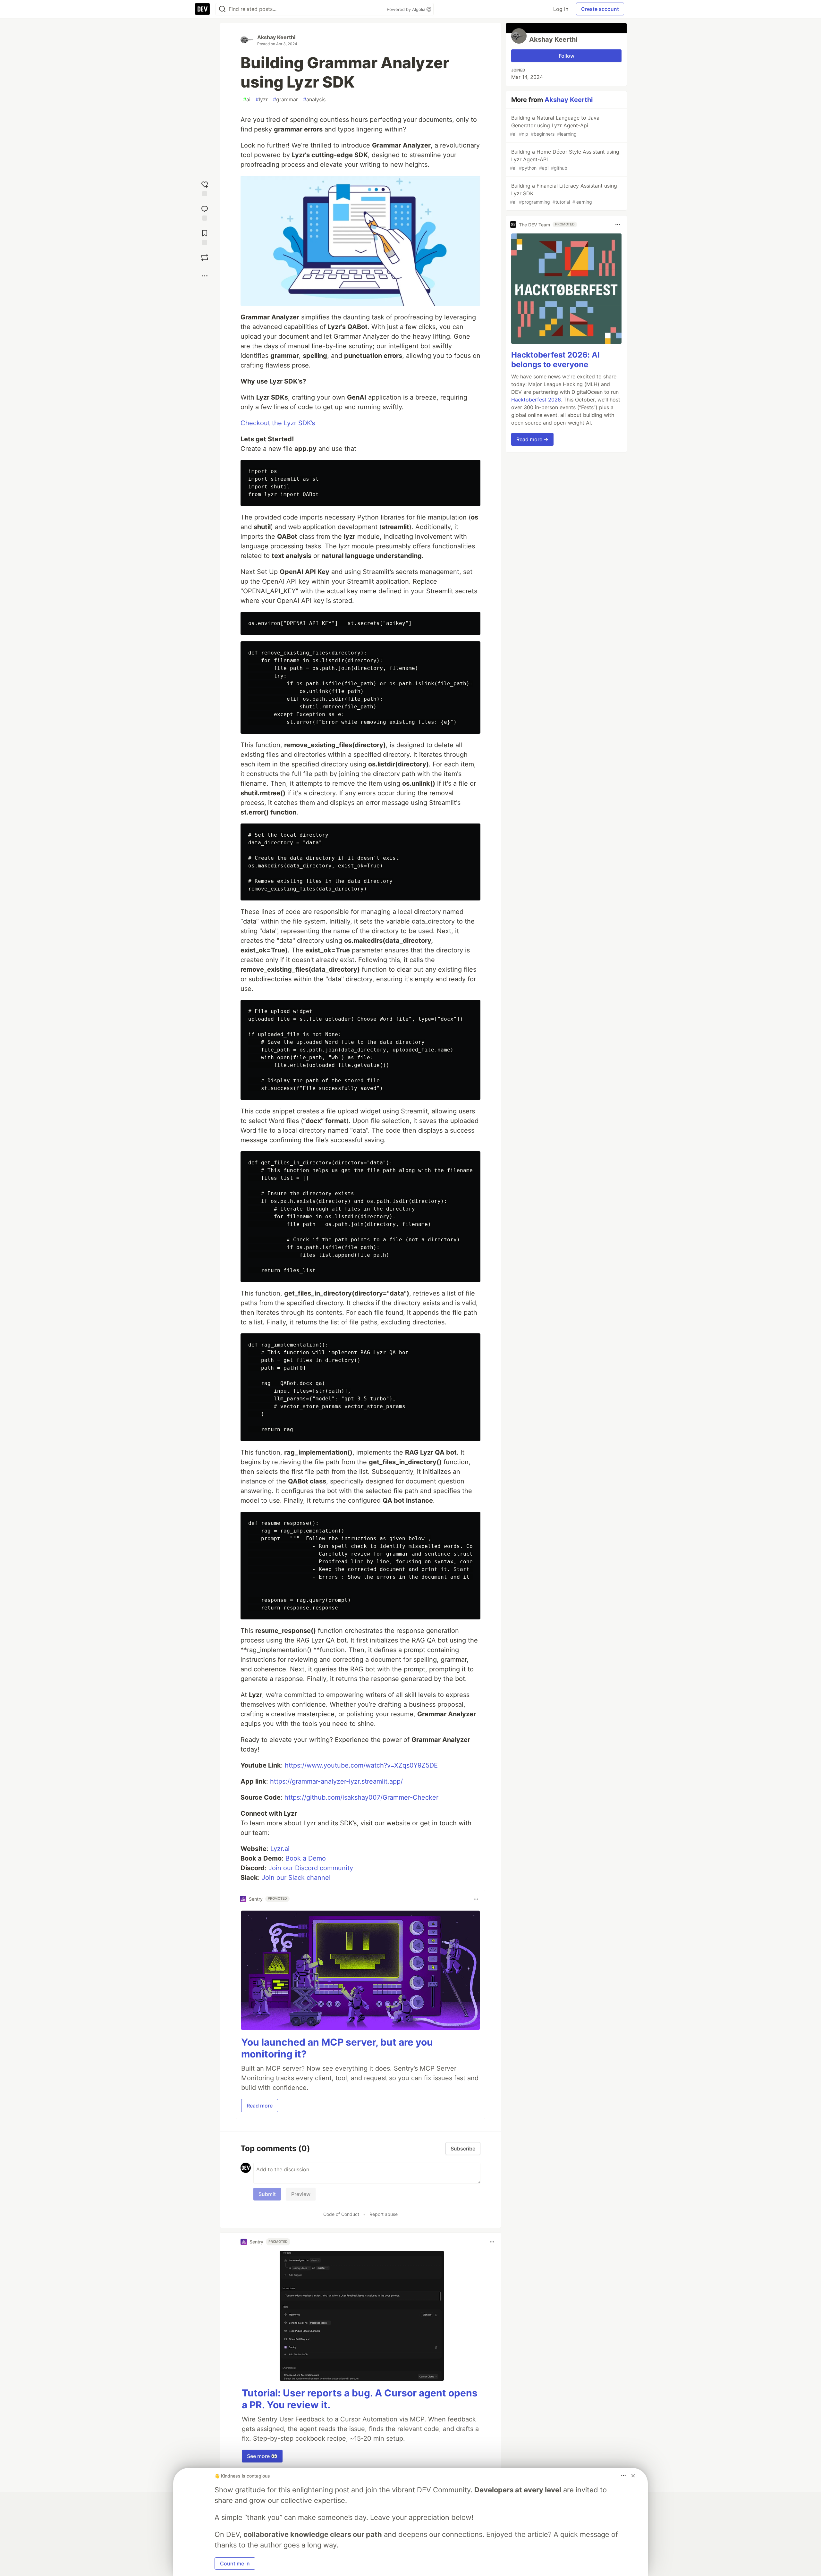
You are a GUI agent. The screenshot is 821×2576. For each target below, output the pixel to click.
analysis (314, 99)
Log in (561, 9)
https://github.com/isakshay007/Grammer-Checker (361, 1797)
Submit (267, 2194)
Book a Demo (306, 1858)
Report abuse (384, 2214)
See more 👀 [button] (262, 2456)
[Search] (222, 9)
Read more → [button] (532, 439)
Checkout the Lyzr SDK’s (278, 423)
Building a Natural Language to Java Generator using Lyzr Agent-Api (555, 126)
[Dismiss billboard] (633, 2476)
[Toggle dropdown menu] (476, 1899)
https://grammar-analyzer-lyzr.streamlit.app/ (336, 1781)
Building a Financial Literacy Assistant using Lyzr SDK (563, 194)
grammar (285, 99)
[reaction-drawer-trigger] (205, 187)
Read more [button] (260, 2106)
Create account (600, 9)
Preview (301, 2194)
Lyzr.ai (280, 1849)
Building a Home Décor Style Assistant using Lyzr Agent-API (565, 160)
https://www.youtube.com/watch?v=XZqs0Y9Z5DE (361, 1765)
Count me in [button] (235, 2563)
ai (247, 99)
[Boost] (205, 258)
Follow (567, 56)
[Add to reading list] (205, 236)
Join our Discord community (311, 1868)
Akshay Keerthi (276, 37)
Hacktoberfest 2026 (536, 400)
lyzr (262, 99)
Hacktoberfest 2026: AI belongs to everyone (555, 360)
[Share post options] (205, 276)
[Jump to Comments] (205, 212)
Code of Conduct (341, 2214)
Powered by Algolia (407, 9)
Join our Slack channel (296, 1878)
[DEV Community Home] (202, 9)
